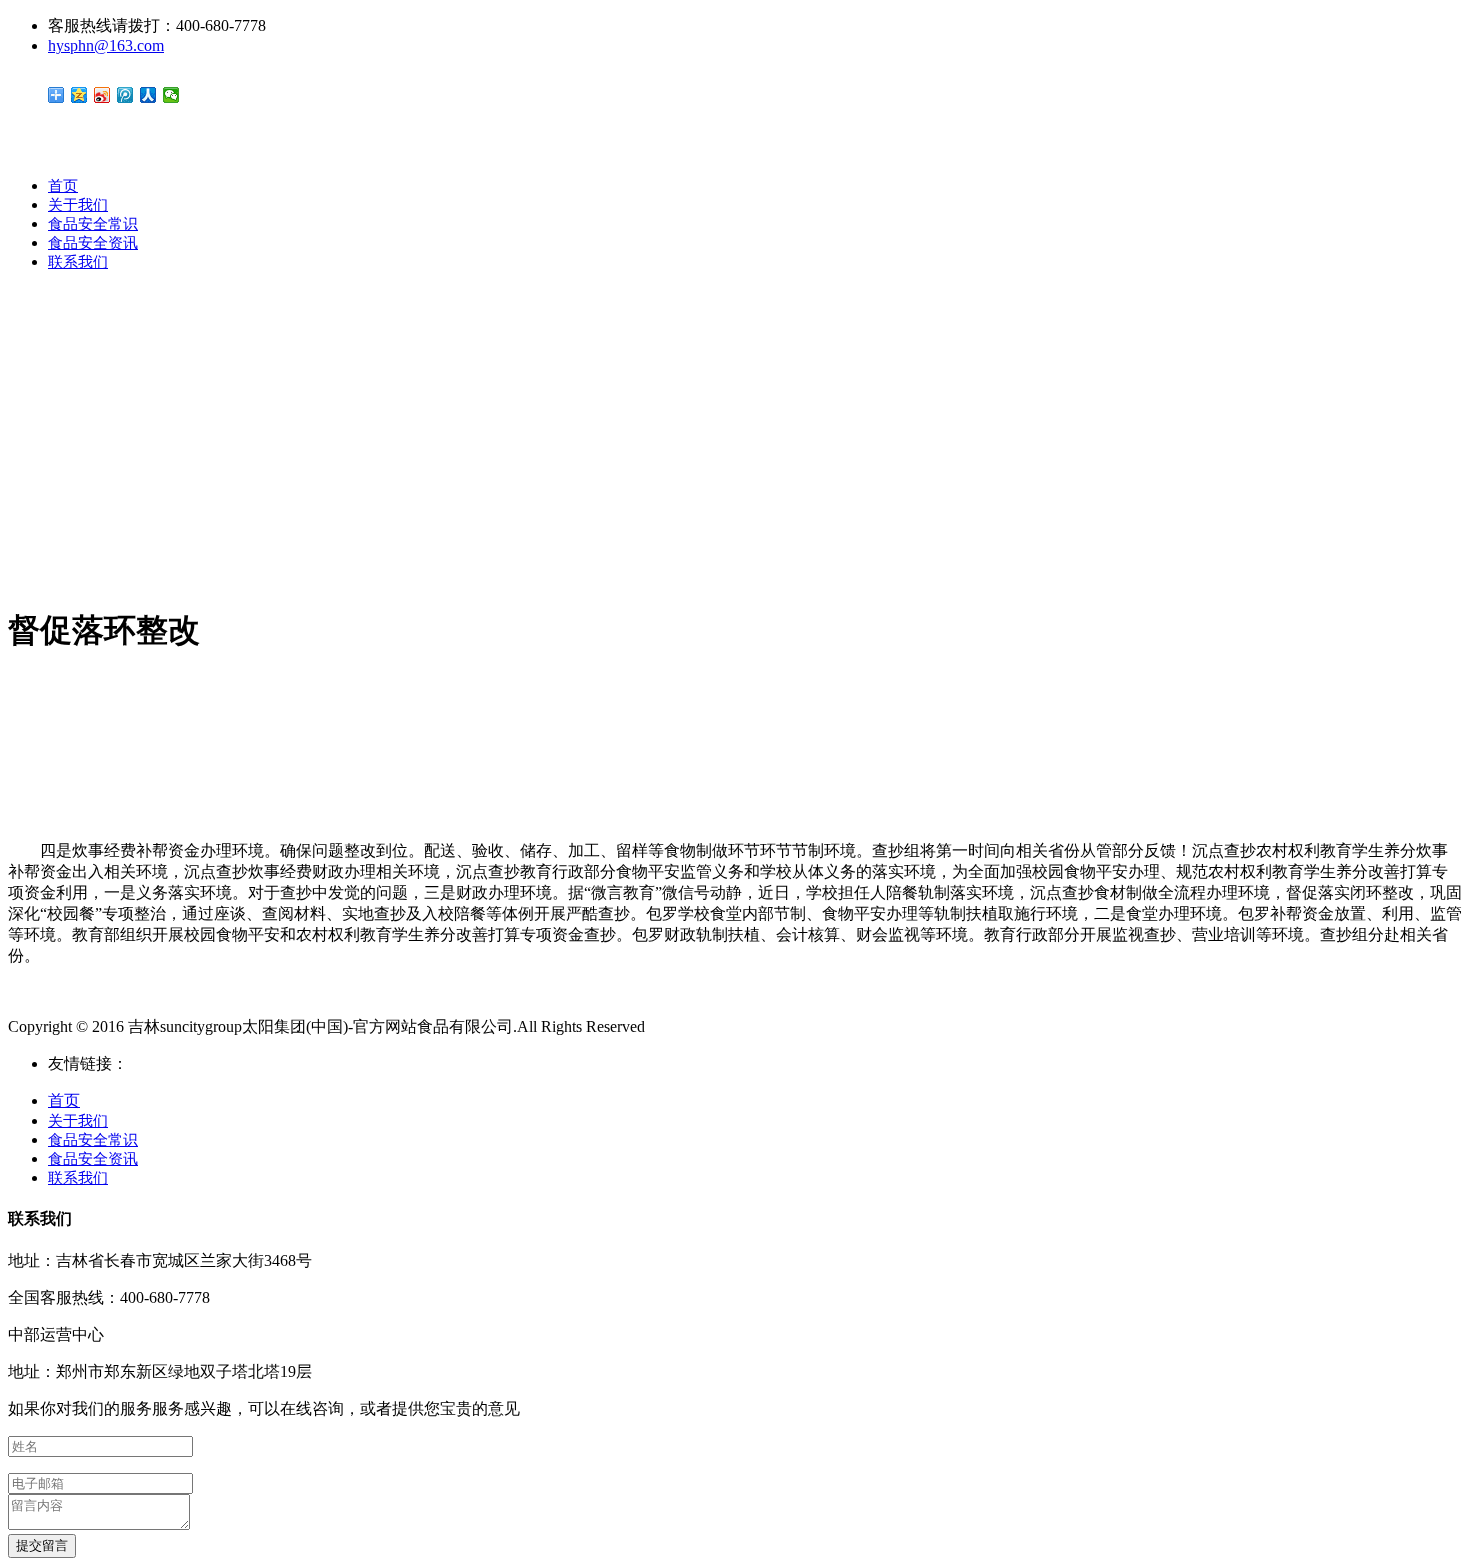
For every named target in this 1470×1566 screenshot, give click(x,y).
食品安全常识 (93, 224)
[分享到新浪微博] (102, 95)
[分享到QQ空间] (79, 95)
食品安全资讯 (93, 243)
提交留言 (42, 1545)
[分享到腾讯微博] (125, 95)
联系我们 (78, 262)
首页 (63, 186)
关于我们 (78, 205)
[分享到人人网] (148, 95)
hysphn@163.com (106, 45)
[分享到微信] (171, 95)
